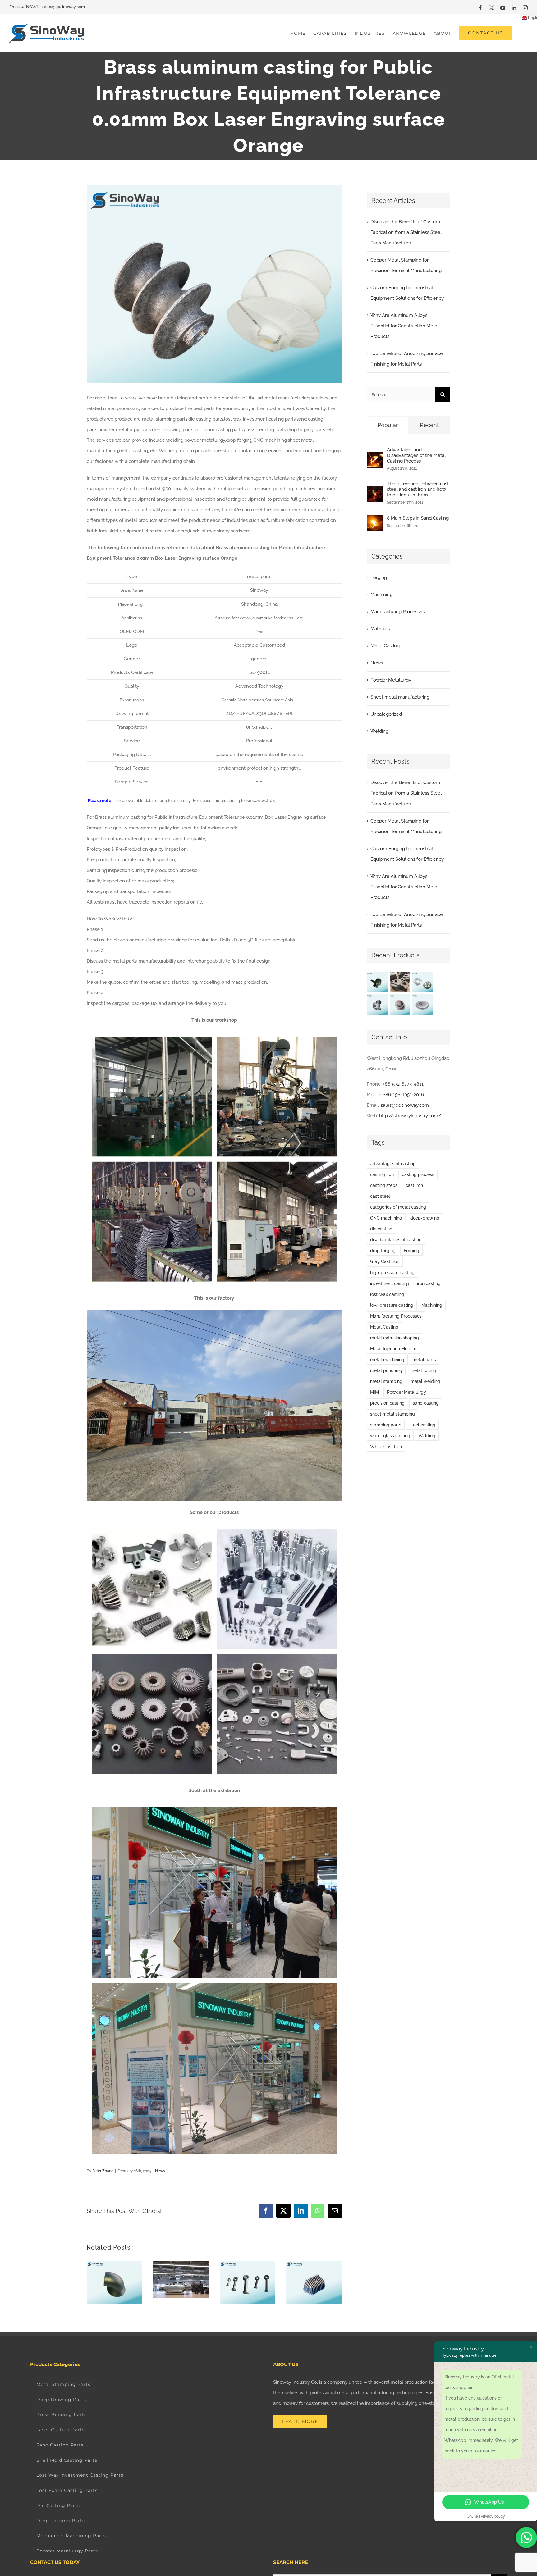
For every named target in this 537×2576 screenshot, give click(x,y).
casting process (418, 1174)
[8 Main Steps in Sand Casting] (375, 520)
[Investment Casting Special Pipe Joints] (377, 982)
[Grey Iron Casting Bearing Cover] (400, 1005)
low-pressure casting (392, 1305)
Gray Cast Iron (385, 1261)
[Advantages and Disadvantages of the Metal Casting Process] (375, 457)
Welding (379, 731)
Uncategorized (386, 714)
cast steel (380, 1196)
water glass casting (390, 1436)
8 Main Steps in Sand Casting (418, 518)
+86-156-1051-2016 (404, 1095)
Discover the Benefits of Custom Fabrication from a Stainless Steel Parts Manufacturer (406, 232)
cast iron (414, 1185)
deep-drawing (425, 1218)
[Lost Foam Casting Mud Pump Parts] (400, 982)
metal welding (425, 1381)
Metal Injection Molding (394, 1349)
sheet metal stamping (392, 1414)
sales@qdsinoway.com (64, 7)
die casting (381, 1229)
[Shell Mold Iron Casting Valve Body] (377, 1005)
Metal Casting (385, 646)
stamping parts (386, 1425)
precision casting (387, 1403)
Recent (429, 425)
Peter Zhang (103, 2171)
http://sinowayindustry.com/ (410, 1116)
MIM (374, 1392)
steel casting (422, 1425)
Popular (388, 425)
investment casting (390, 1283)
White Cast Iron (386, 1447)
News (160, 2171)
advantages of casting (393, 1164)
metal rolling (423, 1370)
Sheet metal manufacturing (400, 697)
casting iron (382, 1174)
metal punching (386, 1370)
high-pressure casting (392, 1273)
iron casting (429, 1283)
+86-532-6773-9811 (403, 1084)
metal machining (387, 1360)
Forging (379, 577)
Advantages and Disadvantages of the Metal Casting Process (416, 455)
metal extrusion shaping (395, 1338)
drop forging (383, 1251)
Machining (381, 595)
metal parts (424, 1360)
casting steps (384, 1185)
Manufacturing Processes (397, 612)
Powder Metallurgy (391, 680)
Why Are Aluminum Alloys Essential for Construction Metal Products (404, 326)
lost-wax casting (387, 1294)
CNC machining (386, 1218)
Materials (380, 629)
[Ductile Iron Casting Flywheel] (423, 1005)
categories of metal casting (398, 1207)
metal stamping (386, 1381)
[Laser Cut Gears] (423, 982)
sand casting (426, 1403)
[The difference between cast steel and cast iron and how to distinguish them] (375, 491)
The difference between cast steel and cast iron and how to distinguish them (418, 489)
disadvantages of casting (396, 1240)
